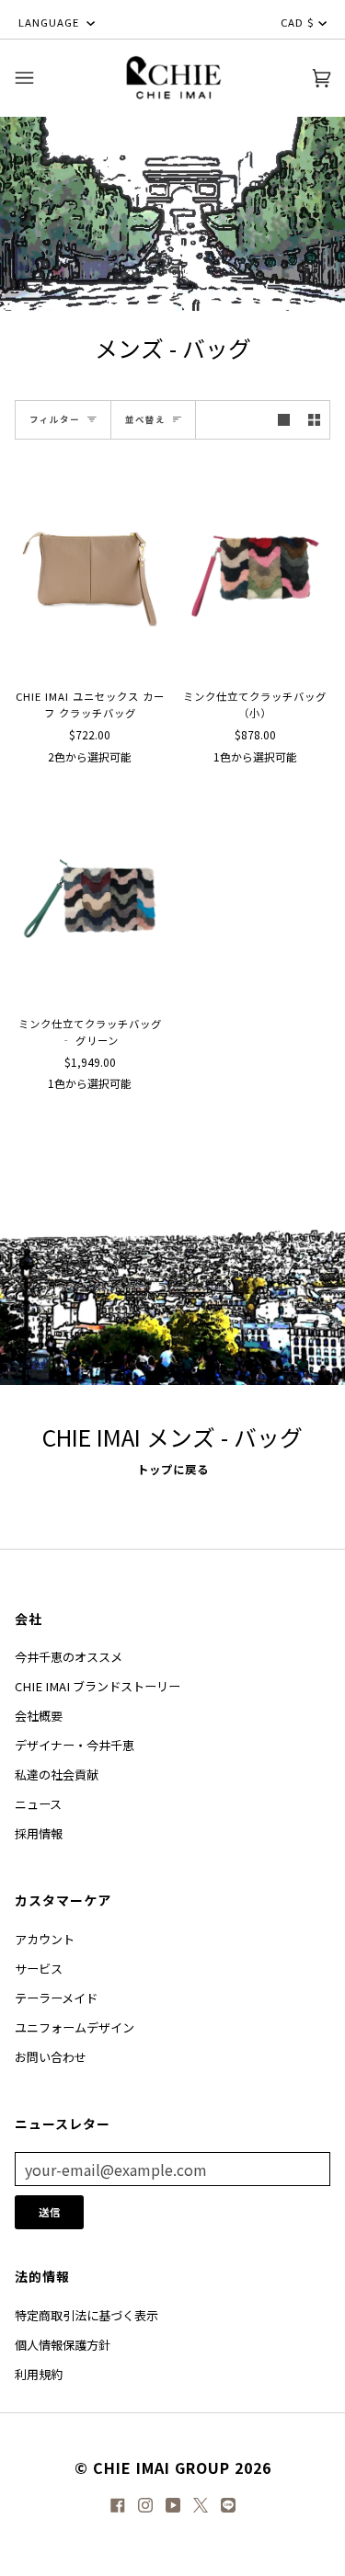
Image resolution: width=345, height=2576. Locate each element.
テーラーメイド (56, 1998)
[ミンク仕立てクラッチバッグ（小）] (256, 568)
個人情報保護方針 (63, 2345)
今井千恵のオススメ (69, 1657)
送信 (50, 2212)
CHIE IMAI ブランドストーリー (98, 1686)
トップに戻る (173, 1470)
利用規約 (39, 2374)
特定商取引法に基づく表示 (86, 2315)
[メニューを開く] (42, 78)
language (51, 22)
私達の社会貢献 (57, 1775)
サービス (39, 1969)
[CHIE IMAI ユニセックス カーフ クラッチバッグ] (90, 568)
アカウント (45, 1939)
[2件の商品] (314, 420)
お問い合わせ (51, 2057)
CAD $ (298, 22)
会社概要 (39, 1716)
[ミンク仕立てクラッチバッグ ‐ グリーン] (90, 895)
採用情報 (39, 1833)
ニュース (38, 1804)
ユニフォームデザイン (75, 2027)
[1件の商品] (284, 420)
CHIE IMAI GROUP (161, 2467)
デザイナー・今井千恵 (75, 1745)
